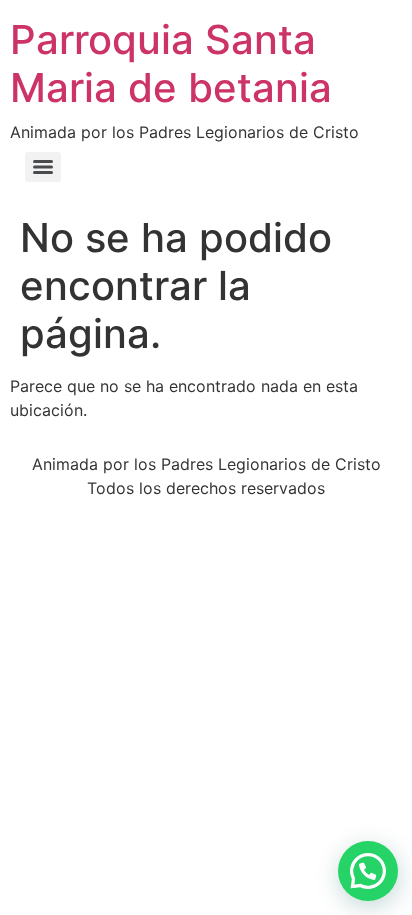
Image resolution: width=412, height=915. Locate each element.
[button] (368, 871)
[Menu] (43, 167)
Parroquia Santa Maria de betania (171, 63)
